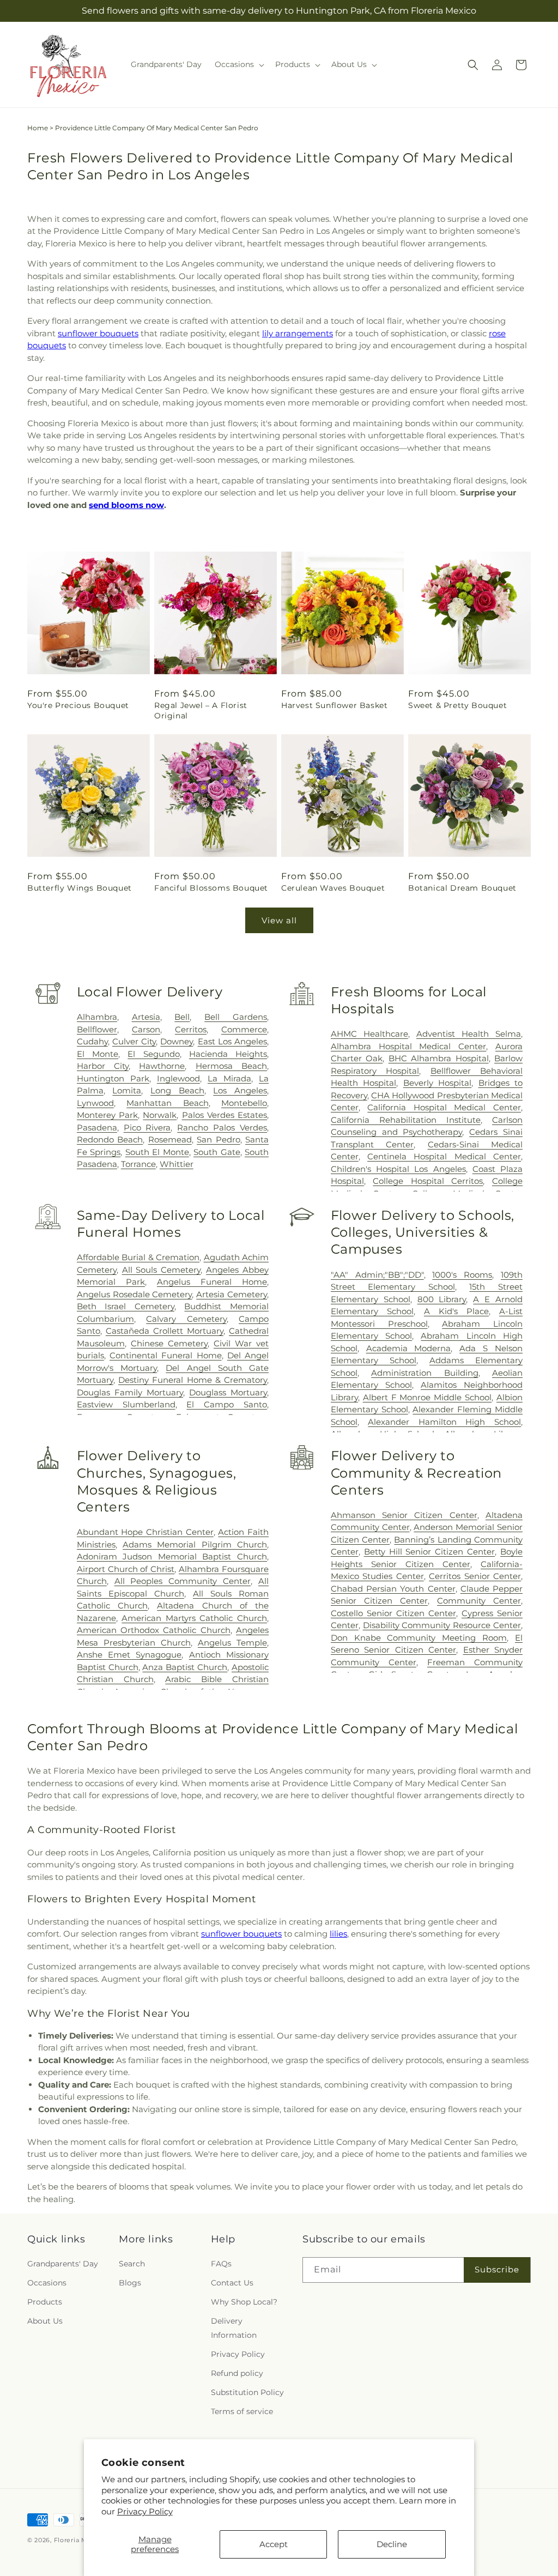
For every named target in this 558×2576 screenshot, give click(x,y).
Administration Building (424, 1373)
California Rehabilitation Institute (406, 1120)
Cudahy (92, 1041)
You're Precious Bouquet (78, 705)
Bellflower (97, 1029)
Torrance (138, 1164)
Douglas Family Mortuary (130, 1392)
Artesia (146, 1017)
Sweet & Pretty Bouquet (457, 705)
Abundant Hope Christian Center (145, 1532)
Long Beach (177, 1090)
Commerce (244, 1029)
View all (279, 920)
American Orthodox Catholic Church (154, 1630)
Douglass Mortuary (228, 1392)
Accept (274, 2544)
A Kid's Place (456, 1311)
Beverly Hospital (437, 1083)
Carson (146, 1029)
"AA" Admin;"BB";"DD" (377, 1275)
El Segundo (153, 1054)
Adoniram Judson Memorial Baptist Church (172, 1556)
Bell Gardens (236, 1017)
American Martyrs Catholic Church (194, 1618)
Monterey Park (107, 1115)
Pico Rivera (147, 1127)
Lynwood (95, 1103)
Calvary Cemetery (186, 1319)
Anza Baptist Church (185, 1667)
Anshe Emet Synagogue (129, 1655)
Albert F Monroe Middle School (427, 1397)
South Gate (217, 1152)
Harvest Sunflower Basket (334, 705)
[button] (238, 64)
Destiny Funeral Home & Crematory (193, 1380)
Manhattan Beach (167, 1103)
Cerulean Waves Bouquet (333, 888)
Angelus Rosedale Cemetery (135, 1294)
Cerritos (191, 1029)
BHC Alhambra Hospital (439, 1058)
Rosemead (170, 1139)
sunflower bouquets (98, 333)
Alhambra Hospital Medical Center (408, 1046)
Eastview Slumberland (126, 1404)
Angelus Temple (232, 1643)
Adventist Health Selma (469, 1034)
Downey (177, 1041)
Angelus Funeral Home (212, 1282)
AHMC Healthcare (369, 1034)
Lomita (127, 1090)
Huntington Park (113, 1078)
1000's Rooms (462, 1275)
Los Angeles (240, 1090)
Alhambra (97, 1017)
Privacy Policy (145, 2511)
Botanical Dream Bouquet (462, 888)
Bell (182, 1017)
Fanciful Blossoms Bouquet (211, 888)
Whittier (177, 1164)
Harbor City (103, 1066)
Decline (392, 2544)
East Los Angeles (232, 1041)
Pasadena (97, 1127)
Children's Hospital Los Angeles (398, 1169)
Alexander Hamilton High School (444, 1422)
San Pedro (218, 1139)
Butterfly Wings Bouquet (80, 888)
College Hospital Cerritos (428, 1181)
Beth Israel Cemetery (126, 1306)
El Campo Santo (227, 1404)
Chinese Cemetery (169, 1343)
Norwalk (160, 1115)
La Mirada (229, 1078)
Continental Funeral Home (165, 1355)
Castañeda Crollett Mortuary (165, 1331)
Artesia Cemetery (232, 1294)
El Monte (98, 1054)
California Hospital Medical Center (444, 1107)
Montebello (244, 1103)
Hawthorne (162, 1066)
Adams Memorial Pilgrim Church (195, 1544)
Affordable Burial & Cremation (138, 1257)
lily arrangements (298, 333)
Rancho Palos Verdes (222, 1127)
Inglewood (178, 1078)
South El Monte (157, 1152)
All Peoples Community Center (183, 1581)
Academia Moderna (409, 1348)
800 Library (442, 1299)
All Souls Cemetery (162, 1270)
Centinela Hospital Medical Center (444, 1156)
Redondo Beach (110, 1139)
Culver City (134, 1041)
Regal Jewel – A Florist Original (201, 710)
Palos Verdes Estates (225, 1115)
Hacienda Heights (228, 1054)
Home (38, 128)
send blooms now (126, 505)
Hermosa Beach (231, 1066)
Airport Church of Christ (126, 1569)
